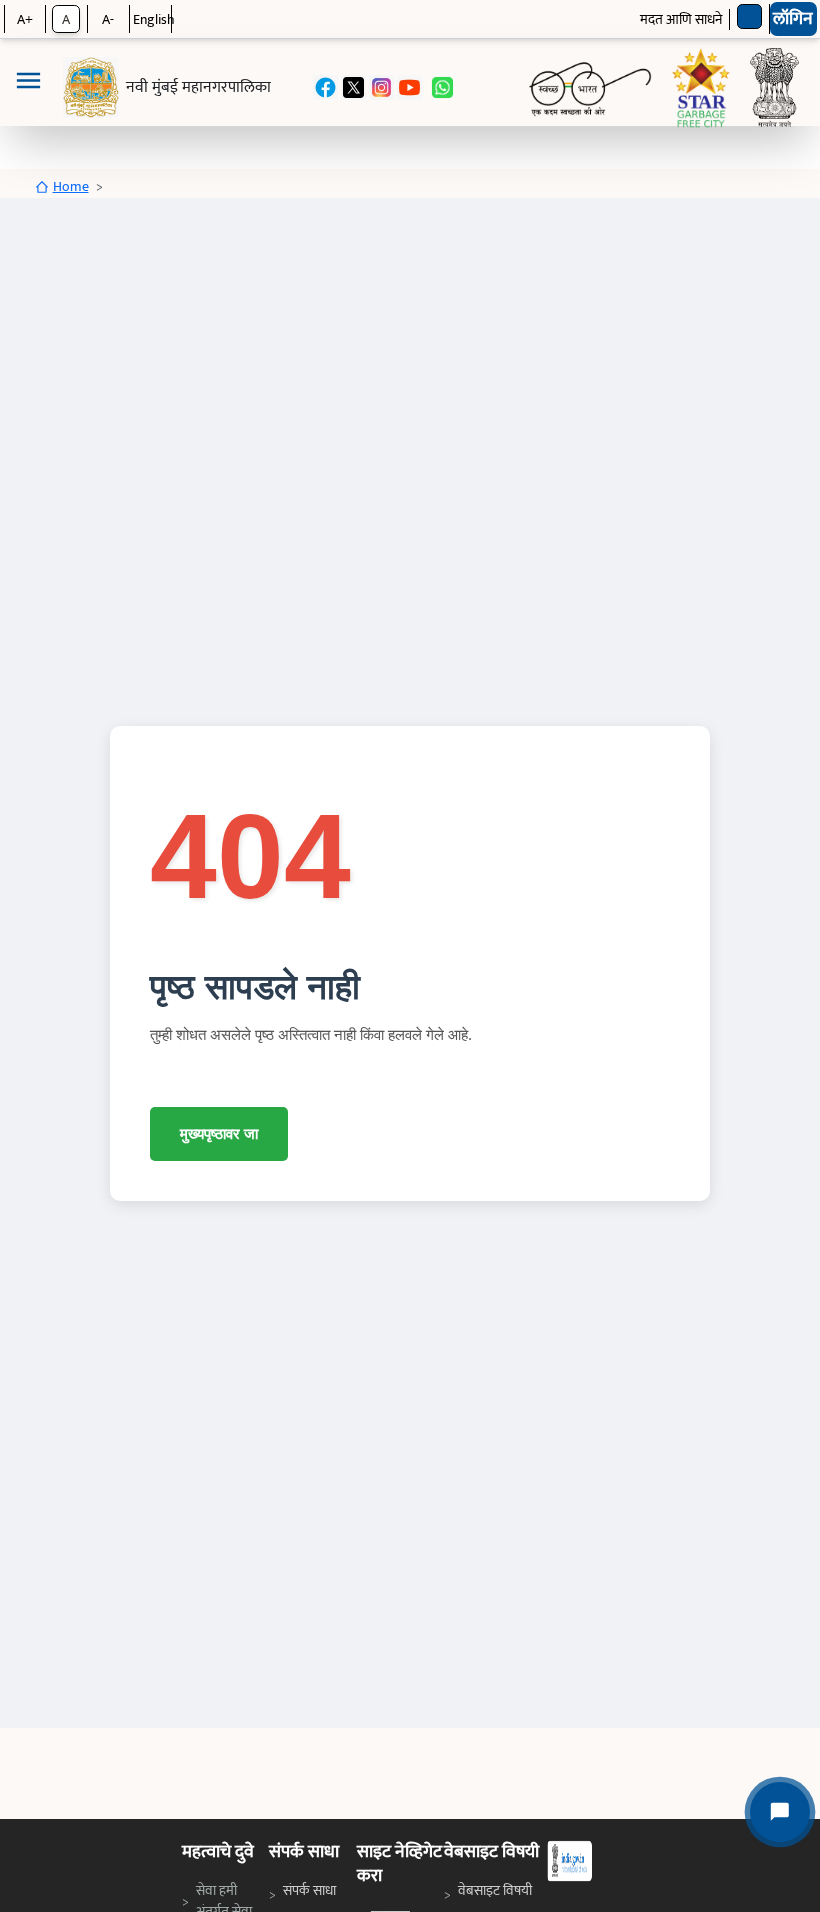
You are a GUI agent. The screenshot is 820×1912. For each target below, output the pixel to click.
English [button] (154, 19)
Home (71, 186)
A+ (25, 19)
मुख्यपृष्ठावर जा (219, 1133)
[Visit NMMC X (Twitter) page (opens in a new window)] (353, 87)
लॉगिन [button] (793, 19)
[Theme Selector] (749, 16)
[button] (28, 88)
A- (108, 19)
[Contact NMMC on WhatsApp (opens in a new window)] (442, 87)
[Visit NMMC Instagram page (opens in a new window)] (381, 87)
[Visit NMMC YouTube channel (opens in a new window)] (409, 87)
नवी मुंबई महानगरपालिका (198, 87)
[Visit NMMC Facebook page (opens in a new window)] (325, 87)
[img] (91, 87)
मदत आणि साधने (681, 19)
